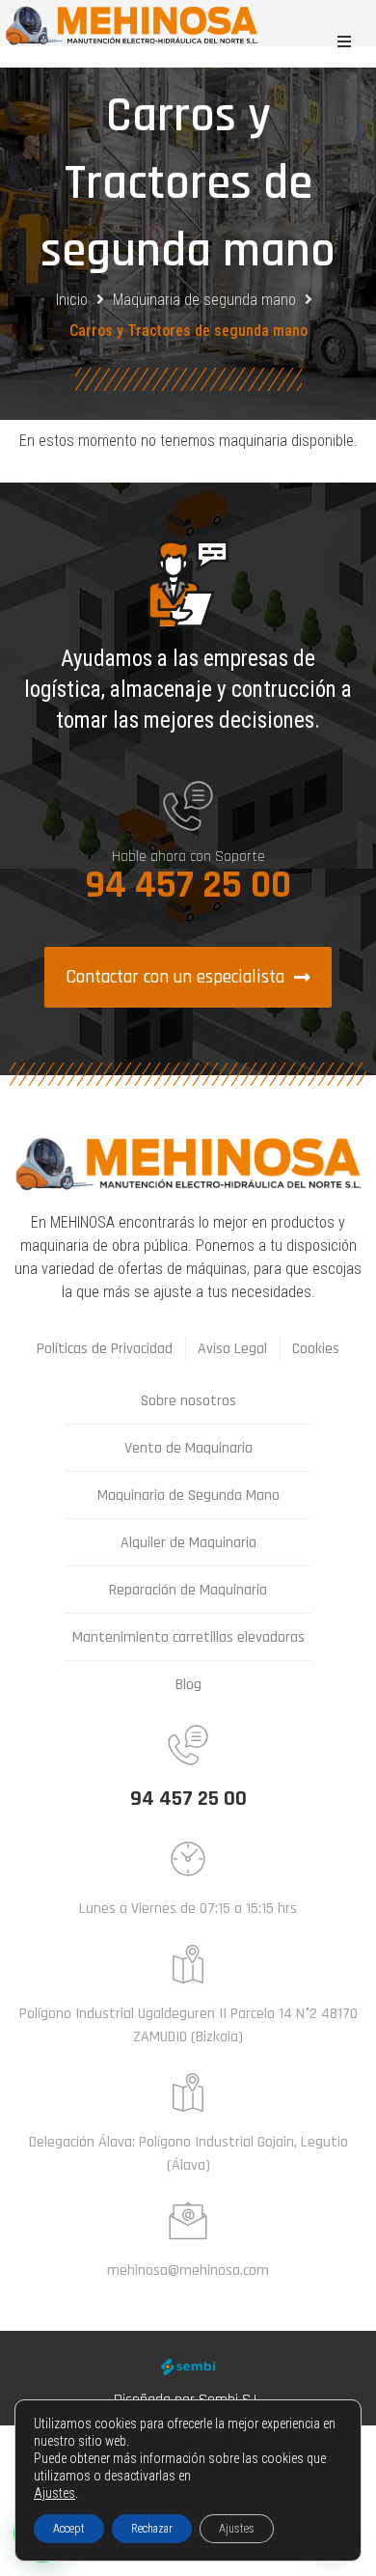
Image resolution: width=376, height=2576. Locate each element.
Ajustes (54, 2493)
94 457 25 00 (188, 886)
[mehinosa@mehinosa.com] (188, 2221)
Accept (69, 2529)
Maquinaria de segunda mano (204, 300)
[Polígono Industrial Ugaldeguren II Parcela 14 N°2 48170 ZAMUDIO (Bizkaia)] (188, 1964)
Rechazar (152, 2529)
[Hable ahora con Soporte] (188, 806)
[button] (344, 42)
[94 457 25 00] (188, 1745)
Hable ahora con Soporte (188, 857)
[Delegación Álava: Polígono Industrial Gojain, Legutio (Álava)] (188, 2092)
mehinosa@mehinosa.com (188, 2271)
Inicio (72, 300)
